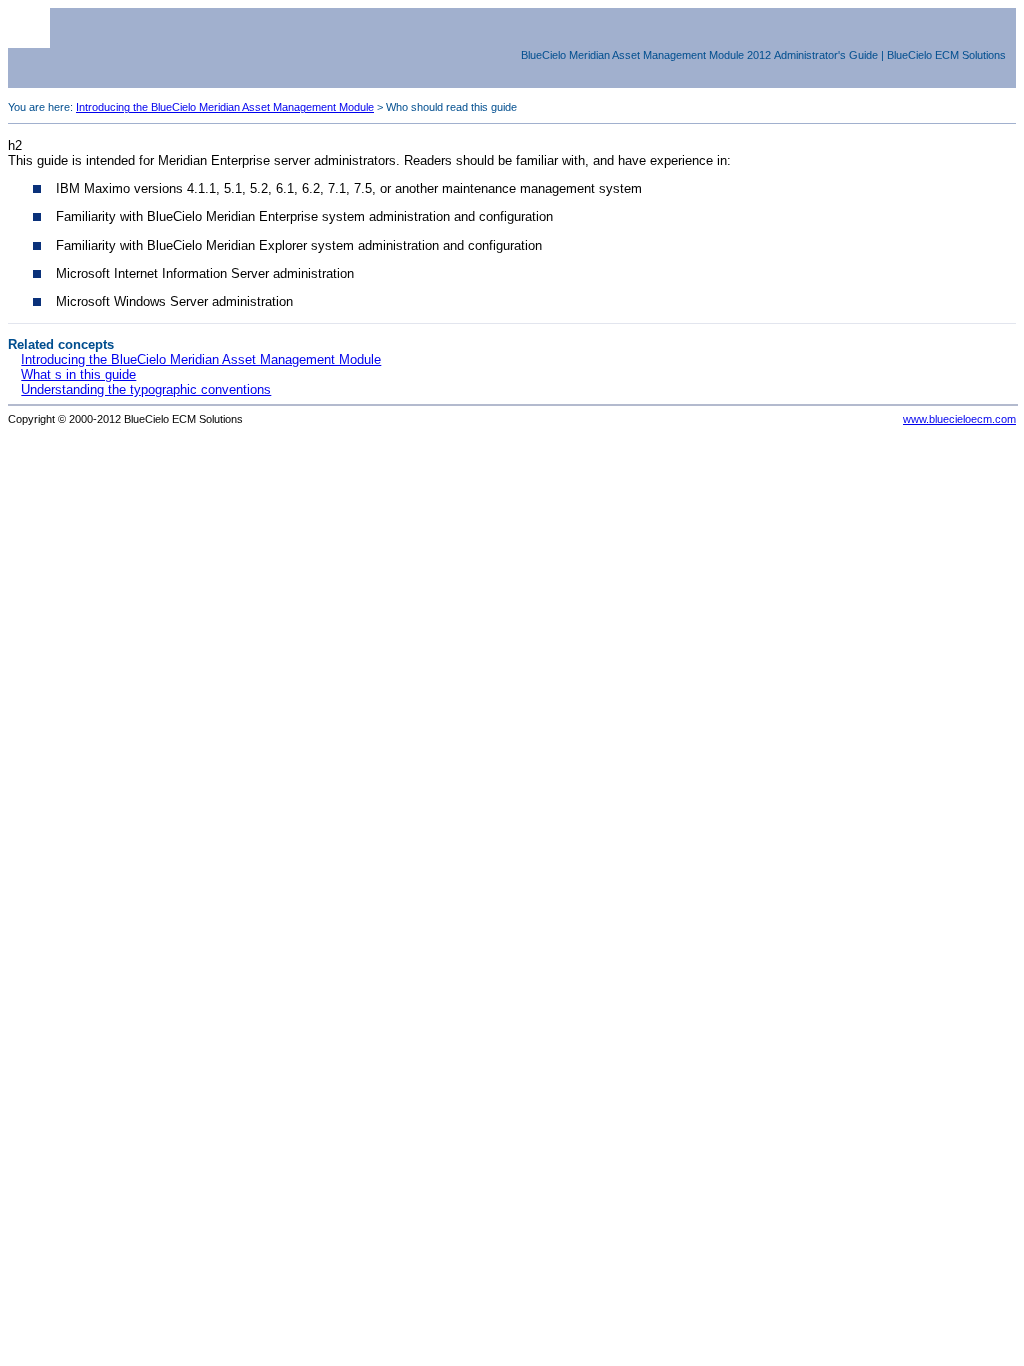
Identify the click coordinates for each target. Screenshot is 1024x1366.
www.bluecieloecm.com (959, 419)
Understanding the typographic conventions (146, 389)
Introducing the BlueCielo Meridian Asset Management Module (225, 107)
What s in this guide (78, 374)
